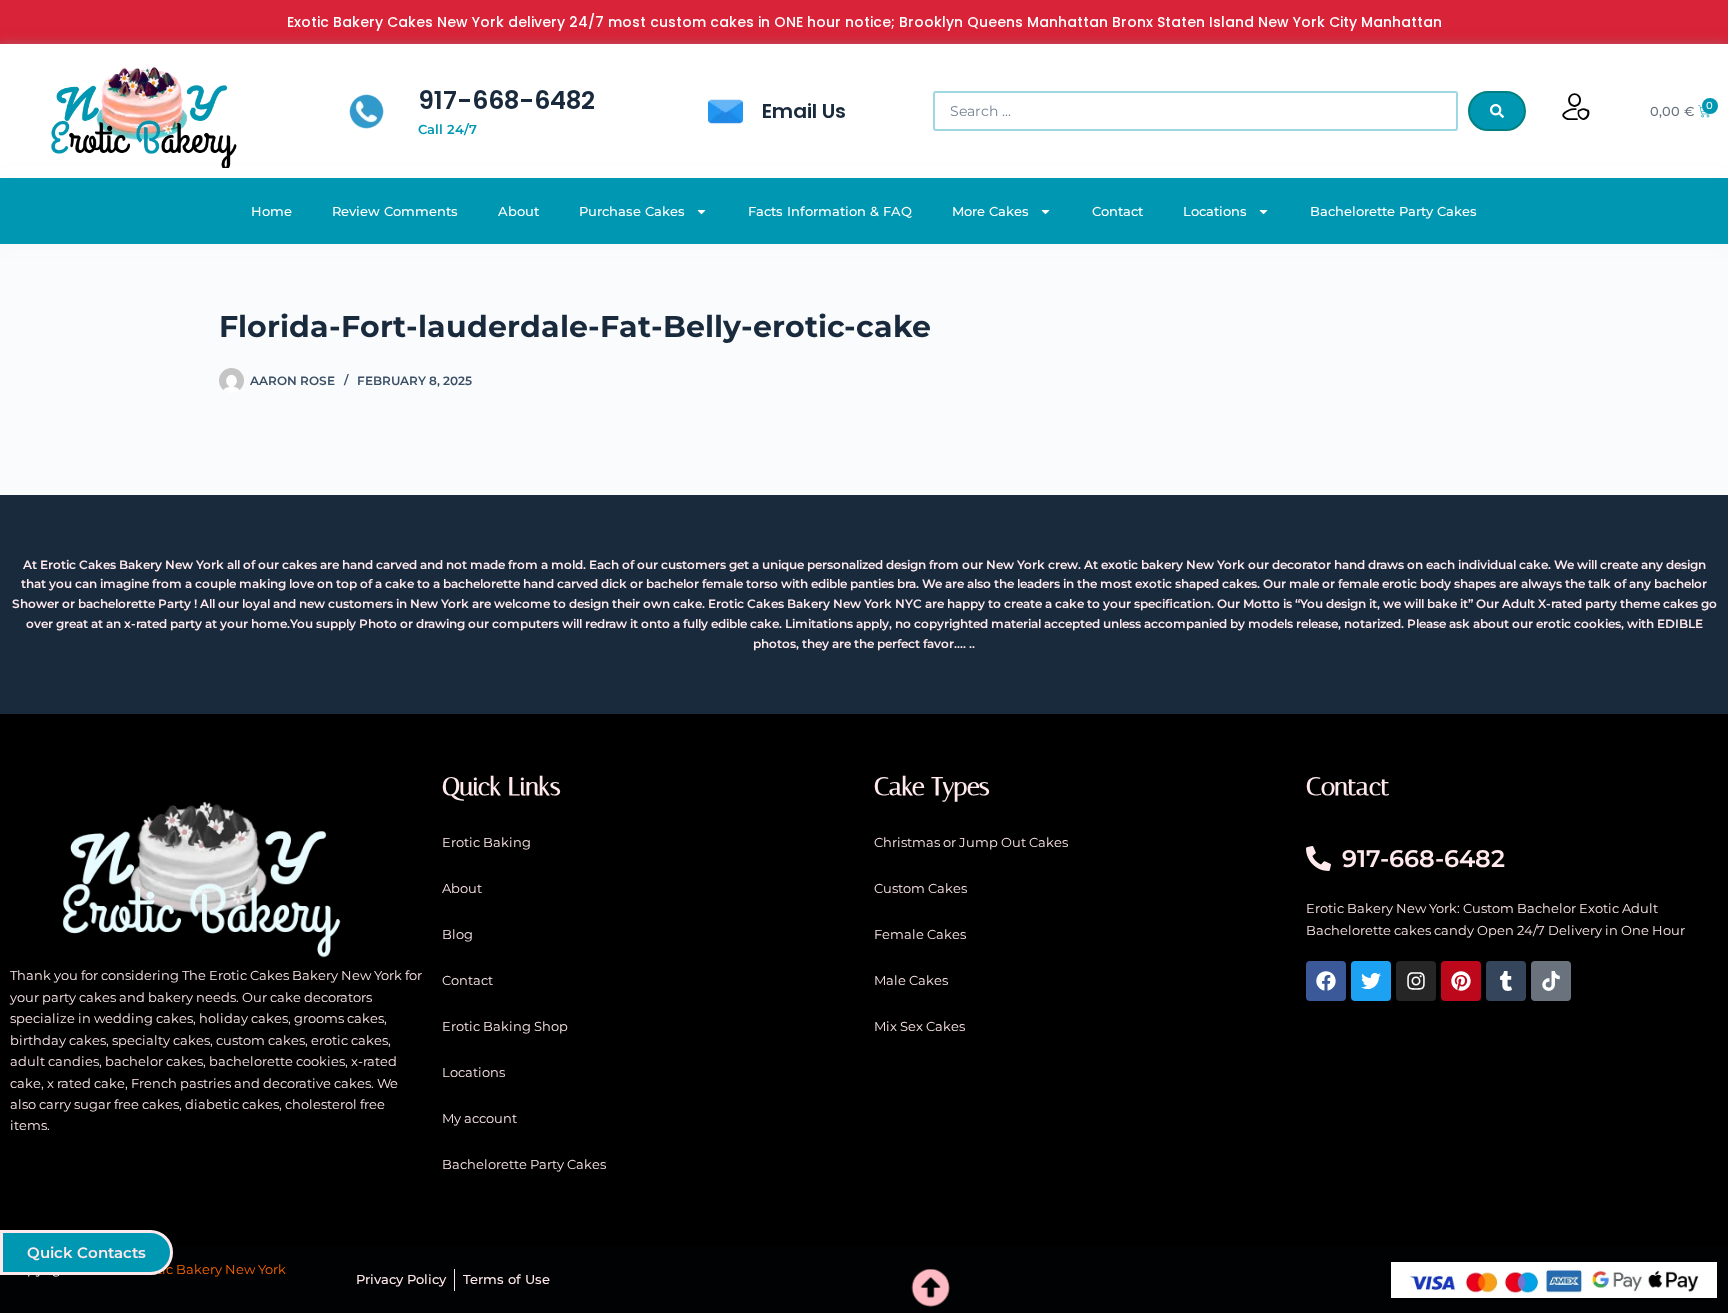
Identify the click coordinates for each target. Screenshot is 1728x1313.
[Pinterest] (1461, 981)
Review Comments (395, 211)
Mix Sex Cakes (919, 1026)
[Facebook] (1326, 981)
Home (271, 211)
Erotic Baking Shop (505, 1026)
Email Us (804, 111)
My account (479, 1118)
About (518, 211)
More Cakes (990, 211)
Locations (1215, 211)
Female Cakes (920, 934)
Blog (457, 934)
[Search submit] (1497, 111)
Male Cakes (911, 980)
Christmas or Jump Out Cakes (971, 842)
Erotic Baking (486, 842)
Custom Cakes (920, 888)
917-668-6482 (506, 100)
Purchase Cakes (632, 211)
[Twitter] (1371, 981)
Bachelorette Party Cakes (1393, 211)
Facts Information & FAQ (830, 211)
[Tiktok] (1551, 981)
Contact (1117, 211)
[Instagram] (1416, 981)
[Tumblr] (1506, 981)
